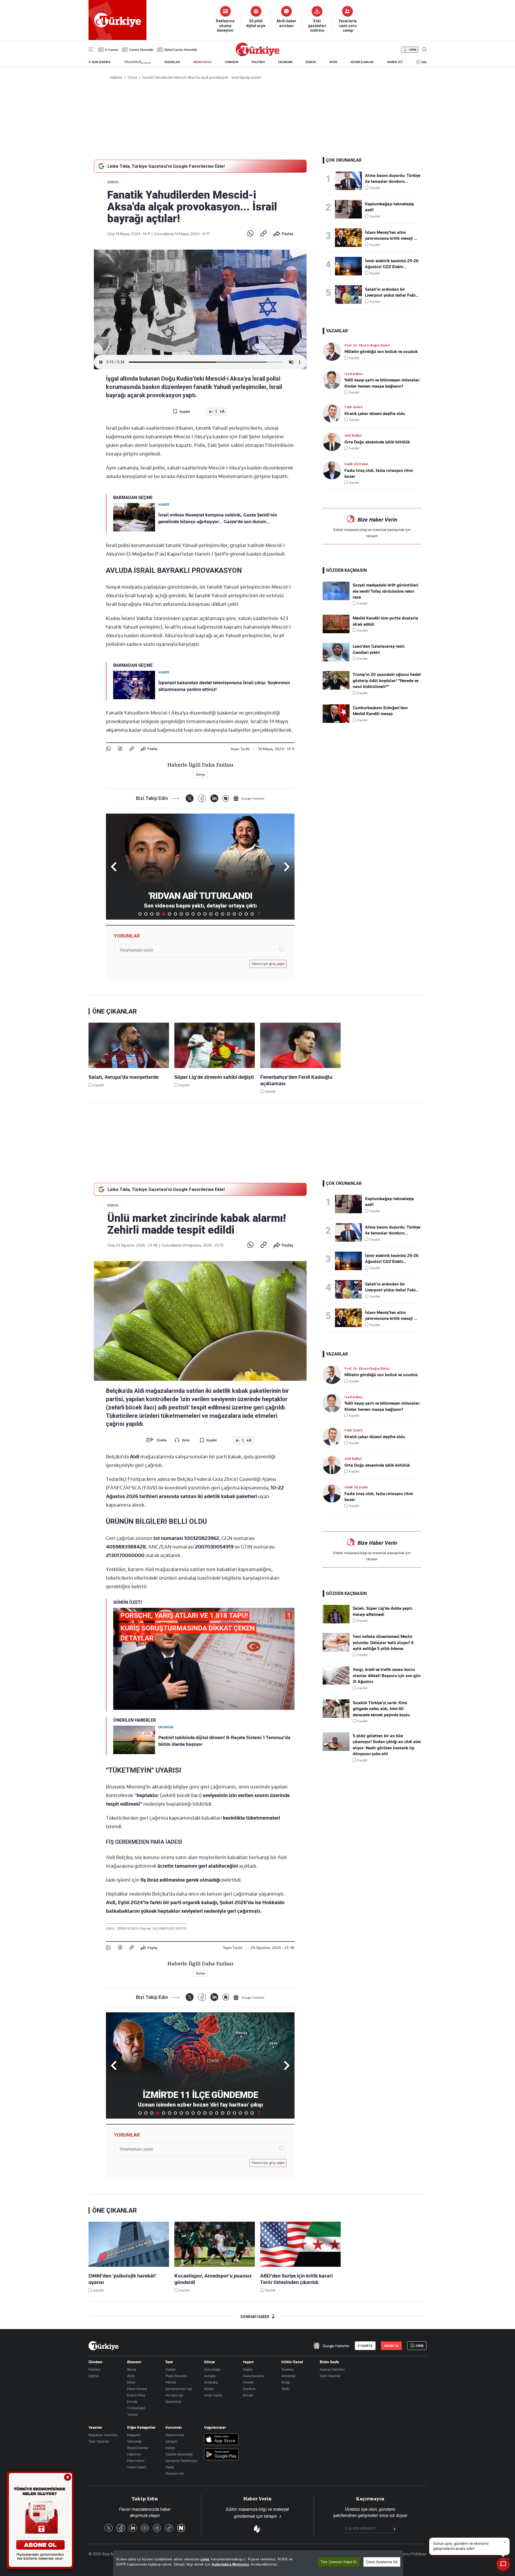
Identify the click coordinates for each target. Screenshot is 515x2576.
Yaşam (248, 2362)
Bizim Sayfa (329, 2362)
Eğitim (94, 2376)
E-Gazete (112, 50)
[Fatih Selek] (334, 413)
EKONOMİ (285, 62)
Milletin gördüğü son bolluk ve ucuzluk (381, 352)
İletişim (171, 2441)
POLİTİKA (258, 62)
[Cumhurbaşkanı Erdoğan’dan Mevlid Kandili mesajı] (336, 722)
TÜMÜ (259, 914)
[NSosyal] (226, 798)
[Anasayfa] (104, 2346)
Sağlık (248, 2369)
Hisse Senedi (137, 2389)
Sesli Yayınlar (330, 2376)
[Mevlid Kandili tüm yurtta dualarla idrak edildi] (336, 632)
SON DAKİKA (101, 62)
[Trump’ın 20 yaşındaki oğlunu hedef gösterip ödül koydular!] (336, 688)
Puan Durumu (176, 2376)
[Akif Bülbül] (334, 442)
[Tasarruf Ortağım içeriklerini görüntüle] (137, 62)
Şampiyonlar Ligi (179, 2389)
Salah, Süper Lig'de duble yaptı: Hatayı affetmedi (383, 1611)
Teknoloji (134, 2441)
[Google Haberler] (249, 798)
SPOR (333, 62)
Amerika (211, 2382)
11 (199, 914)
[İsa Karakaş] (334, 380)
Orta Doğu (212, 2369)
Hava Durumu (253, 2376)
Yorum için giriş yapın (268, 964)
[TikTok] (169, 2528)
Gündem (95, 2362)
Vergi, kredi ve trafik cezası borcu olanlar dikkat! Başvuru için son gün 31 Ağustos (387, 1676)
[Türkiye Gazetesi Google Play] (221, 2455)
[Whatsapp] (250, 234)
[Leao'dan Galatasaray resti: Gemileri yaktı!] (336, 660)
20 (252, 914)
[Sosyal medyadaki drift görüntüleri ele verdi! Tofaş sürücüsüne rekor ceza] (336, 599)
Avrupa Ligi (174, 2395)
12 (205, 914)
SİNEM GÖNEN (128, 1929)
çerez (205, 2559)
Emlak (132, 2402)
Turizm (132, 2414)
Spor (169, 2362)
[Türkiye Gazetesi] (257, 55)
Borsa (132, 2369)
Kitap (286, 2382)
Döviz (131, 2382)
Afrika (209, 2389)
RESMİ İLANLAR (362, 62)
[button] (286, 867)
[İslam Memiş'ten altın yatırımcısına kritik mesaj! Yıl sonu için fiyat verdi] (350, 238)
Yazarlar (95, 2427)
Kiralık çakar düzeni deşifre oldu (375, 414)
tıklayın (372, 536)
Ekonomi (134, 2362)
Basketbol (173, 2402)
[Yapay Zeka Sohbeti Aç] (503, 2564)
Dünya (113, 182)
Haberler (134, 2454)
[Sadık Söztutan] (334, 470)
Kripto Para (136, 2395)
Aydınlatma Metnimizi (230, 2564)
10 (193, 914)
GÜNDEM (231, 62)
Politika (94, 2369)
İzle (424, 62)
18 (240, 914)
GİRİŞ (413, 50)
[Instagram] (157, 2528)
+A (222, 412)
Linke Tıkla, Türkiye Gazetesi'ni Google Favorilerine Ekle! (166, 166)
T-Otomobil (136, 2408)
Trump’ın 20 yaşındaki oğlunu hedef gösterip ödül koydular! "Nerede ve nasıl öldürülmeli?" (387, 681)
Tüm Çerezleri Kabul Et (339, 2562)
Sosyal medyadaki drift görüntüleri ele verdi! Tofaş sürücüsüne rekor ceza (385, 591)
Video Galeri (137, 2467)
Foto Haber (136, 2461)
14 (217, 914)
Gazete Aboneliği (141, 50)
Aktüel (248, 2395)
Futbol (171, 2369)
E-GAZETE (365, 2346)
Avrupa (210, 2376)
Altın (131, 2376)
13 (211, 914)
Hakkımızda (175, 2435)
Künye (170, 2448)
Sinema (287, 2369)
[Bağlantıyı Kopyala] (264, 234)
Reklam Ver (175, 2473)
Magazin (134, 2435)
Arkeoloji (288, 2376)
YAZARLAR (172, 62)
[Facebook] (120, 749)
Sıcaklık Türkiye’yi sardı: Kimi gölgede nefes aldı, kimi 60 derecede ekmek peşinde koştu (381, 1709)
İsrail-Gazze (213, 2395)
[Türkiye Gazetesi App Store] (221, 2440)
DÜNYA (311, 62)
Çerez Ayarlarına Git (382, 2562)
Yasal (170, 2467)
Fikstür (171, 2382)
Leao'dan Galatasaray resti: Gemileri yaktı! (379, 649)
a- (211, 412)
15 (223, 914)
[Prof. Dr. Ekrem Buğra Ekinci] (334, 351)
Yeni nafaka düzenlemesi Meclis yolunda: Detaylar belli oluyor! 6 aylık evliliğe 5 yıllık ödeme (383, 1643)
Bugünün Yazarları (103, 2435)
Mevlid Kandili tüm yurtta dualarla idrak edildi (385, 621)
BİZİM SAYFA (203, 62)
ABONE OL (391, 2346)
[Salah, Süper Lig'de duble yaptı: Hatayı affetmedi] (336, 1622)
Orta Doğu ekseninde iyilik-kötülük (377, 442)
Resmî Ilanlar (138, 2448)
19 (246, 914)
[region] (258, 2563)
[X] (190, 798)
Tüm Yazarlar (99, 2441)
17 (234, 914)
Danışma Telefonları (181, 2461)
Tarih (285, 2389)
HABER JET (395, 62)
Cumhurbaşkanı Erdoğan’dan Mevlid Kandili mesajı (380, 711)
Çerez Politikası (413, 2554)
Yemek (248, 2382)
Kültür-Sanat (292, 2362)
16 (229, 914)
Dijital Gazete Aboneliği (181, 50)
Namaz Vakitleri (332, 2369)
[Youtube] (145, 2528)
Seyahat (249, 2389)
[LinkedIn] (214, 798)
